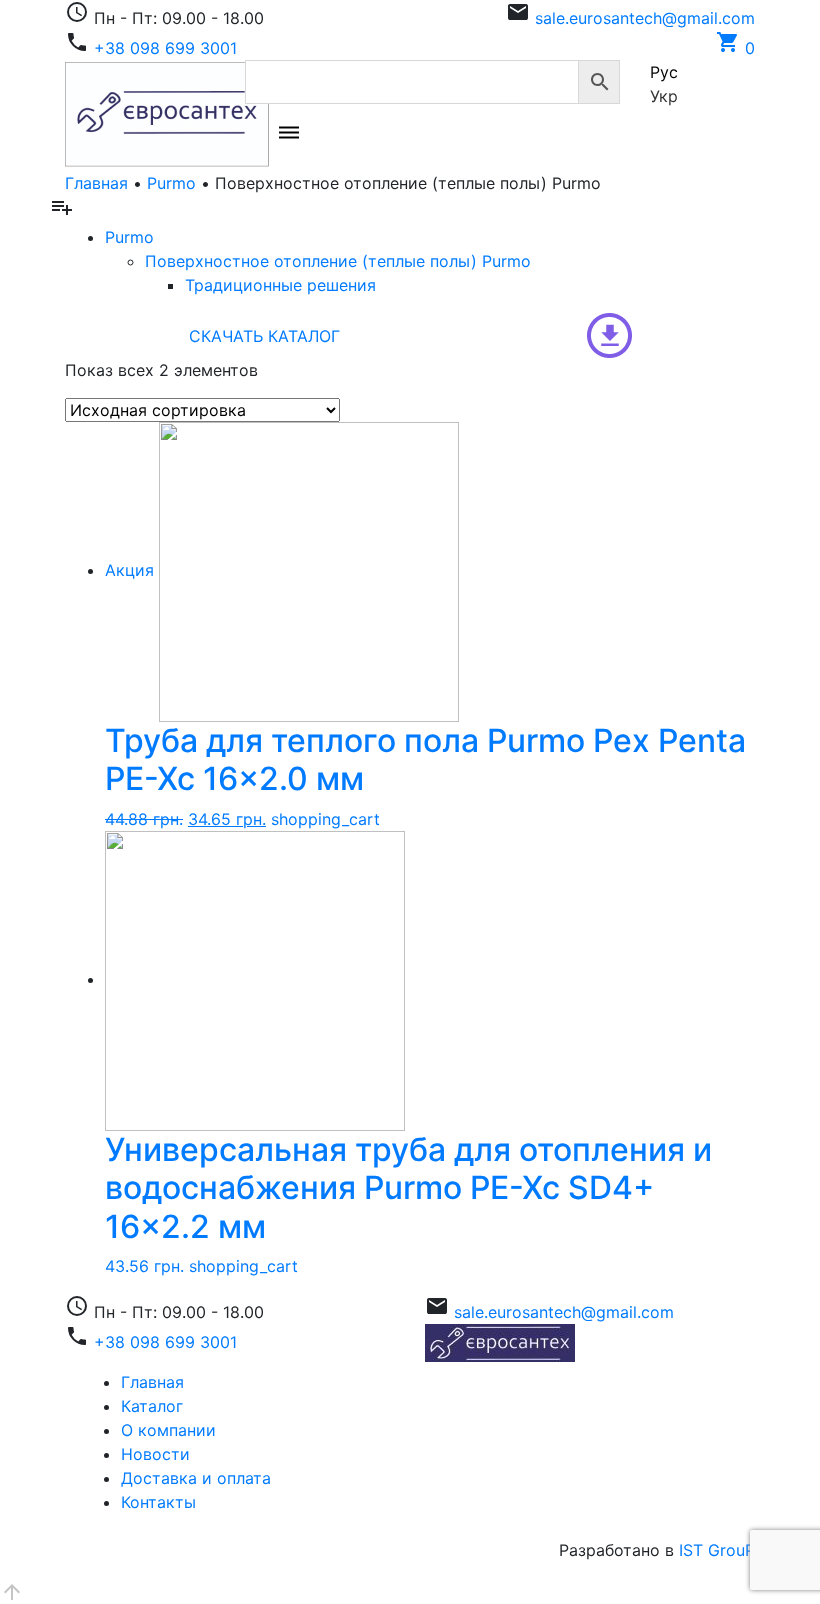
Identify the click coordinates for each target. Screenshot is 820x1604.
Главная (96, 183)
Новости (155, 1454)
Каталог (152, 1406)
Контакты (158, 1502)
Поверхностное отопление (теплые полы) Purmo (338, 261)
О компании (168, 1430)
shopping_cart (325, 819)
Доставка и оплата (196, 1478)
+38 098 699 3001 (165, 48)
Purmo (171, 183)
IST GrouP (717, 1550)
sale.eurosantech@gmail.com (645, 18)
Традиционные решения (280, 285)
